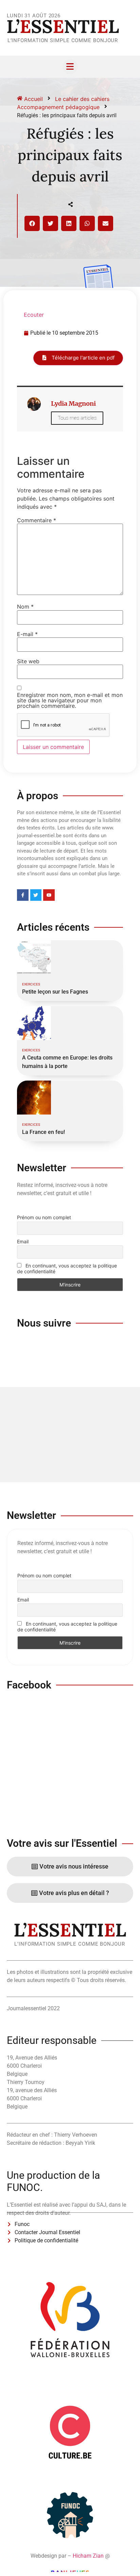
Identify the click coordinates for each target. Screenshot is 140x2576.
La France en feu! (43, 1132)
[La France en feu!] (34, 1098)
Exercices (31, 984)
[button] (32, 223)
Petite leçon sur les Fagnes (55, 992)
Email (23, 1241)
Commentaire (37, 520)
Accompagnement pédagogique (58, 107)
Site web (28, 661)
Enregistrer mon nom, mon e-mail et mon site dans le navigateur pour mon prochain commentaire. (70, 700)
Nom (25, 607)
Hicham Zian (88, 2556)
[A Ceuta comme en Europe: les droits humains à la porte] (34, 1023)
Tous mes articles (77, 418)
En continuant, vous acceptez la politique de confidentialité (67, 1268)
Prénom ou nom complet (44, 1217)
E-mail (27, 634)
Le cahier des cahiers (82, 99)
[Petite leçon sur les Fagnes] (34, 957)
